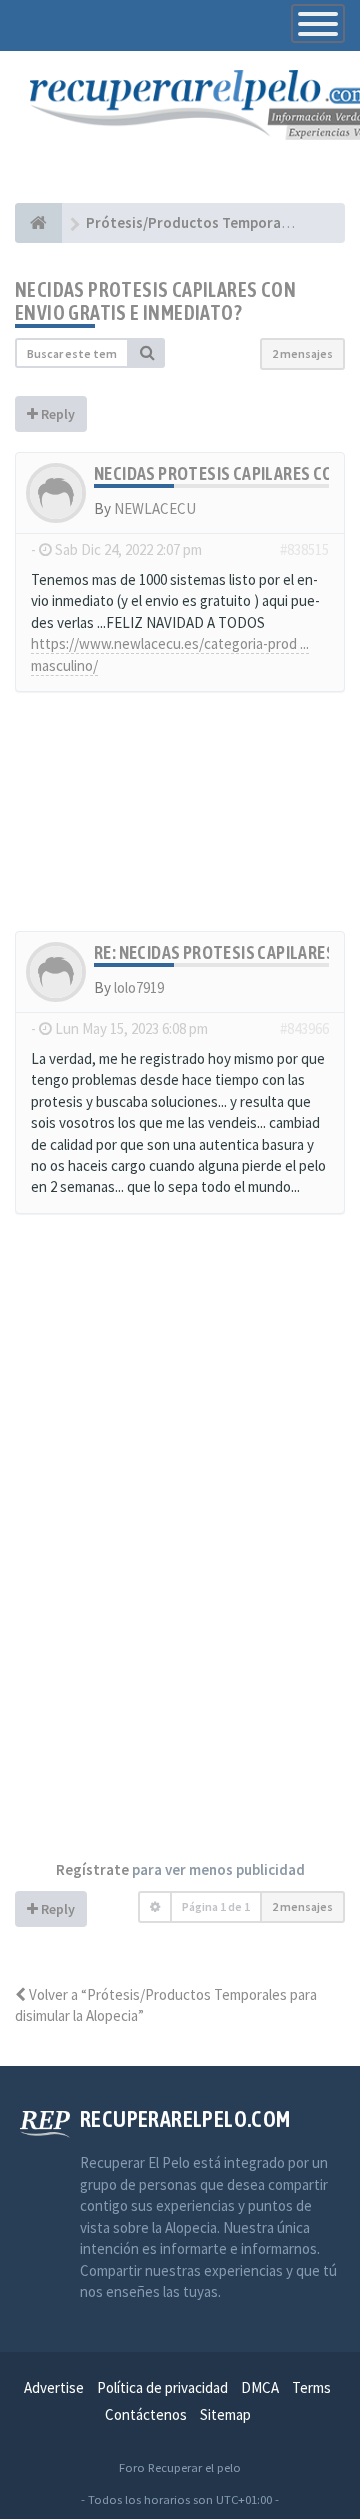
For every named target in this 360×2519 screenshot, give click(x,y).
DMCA (260, 2387)
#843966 (304, 1028)
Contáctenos (146, 2414)
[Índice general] (38, 223)
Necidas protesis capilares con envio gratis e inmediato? (155, 301)
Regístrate (92, 1869)
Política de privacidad (162, 2387)
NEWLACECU (155, 508)
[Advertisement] (180, 821)
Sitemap (225, 2414)
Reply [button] (56, 414)
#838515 (304, 549)
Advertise (54, 2387)
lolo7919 (139, 987)
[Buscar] (147, 353)
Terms (311, 2387)
